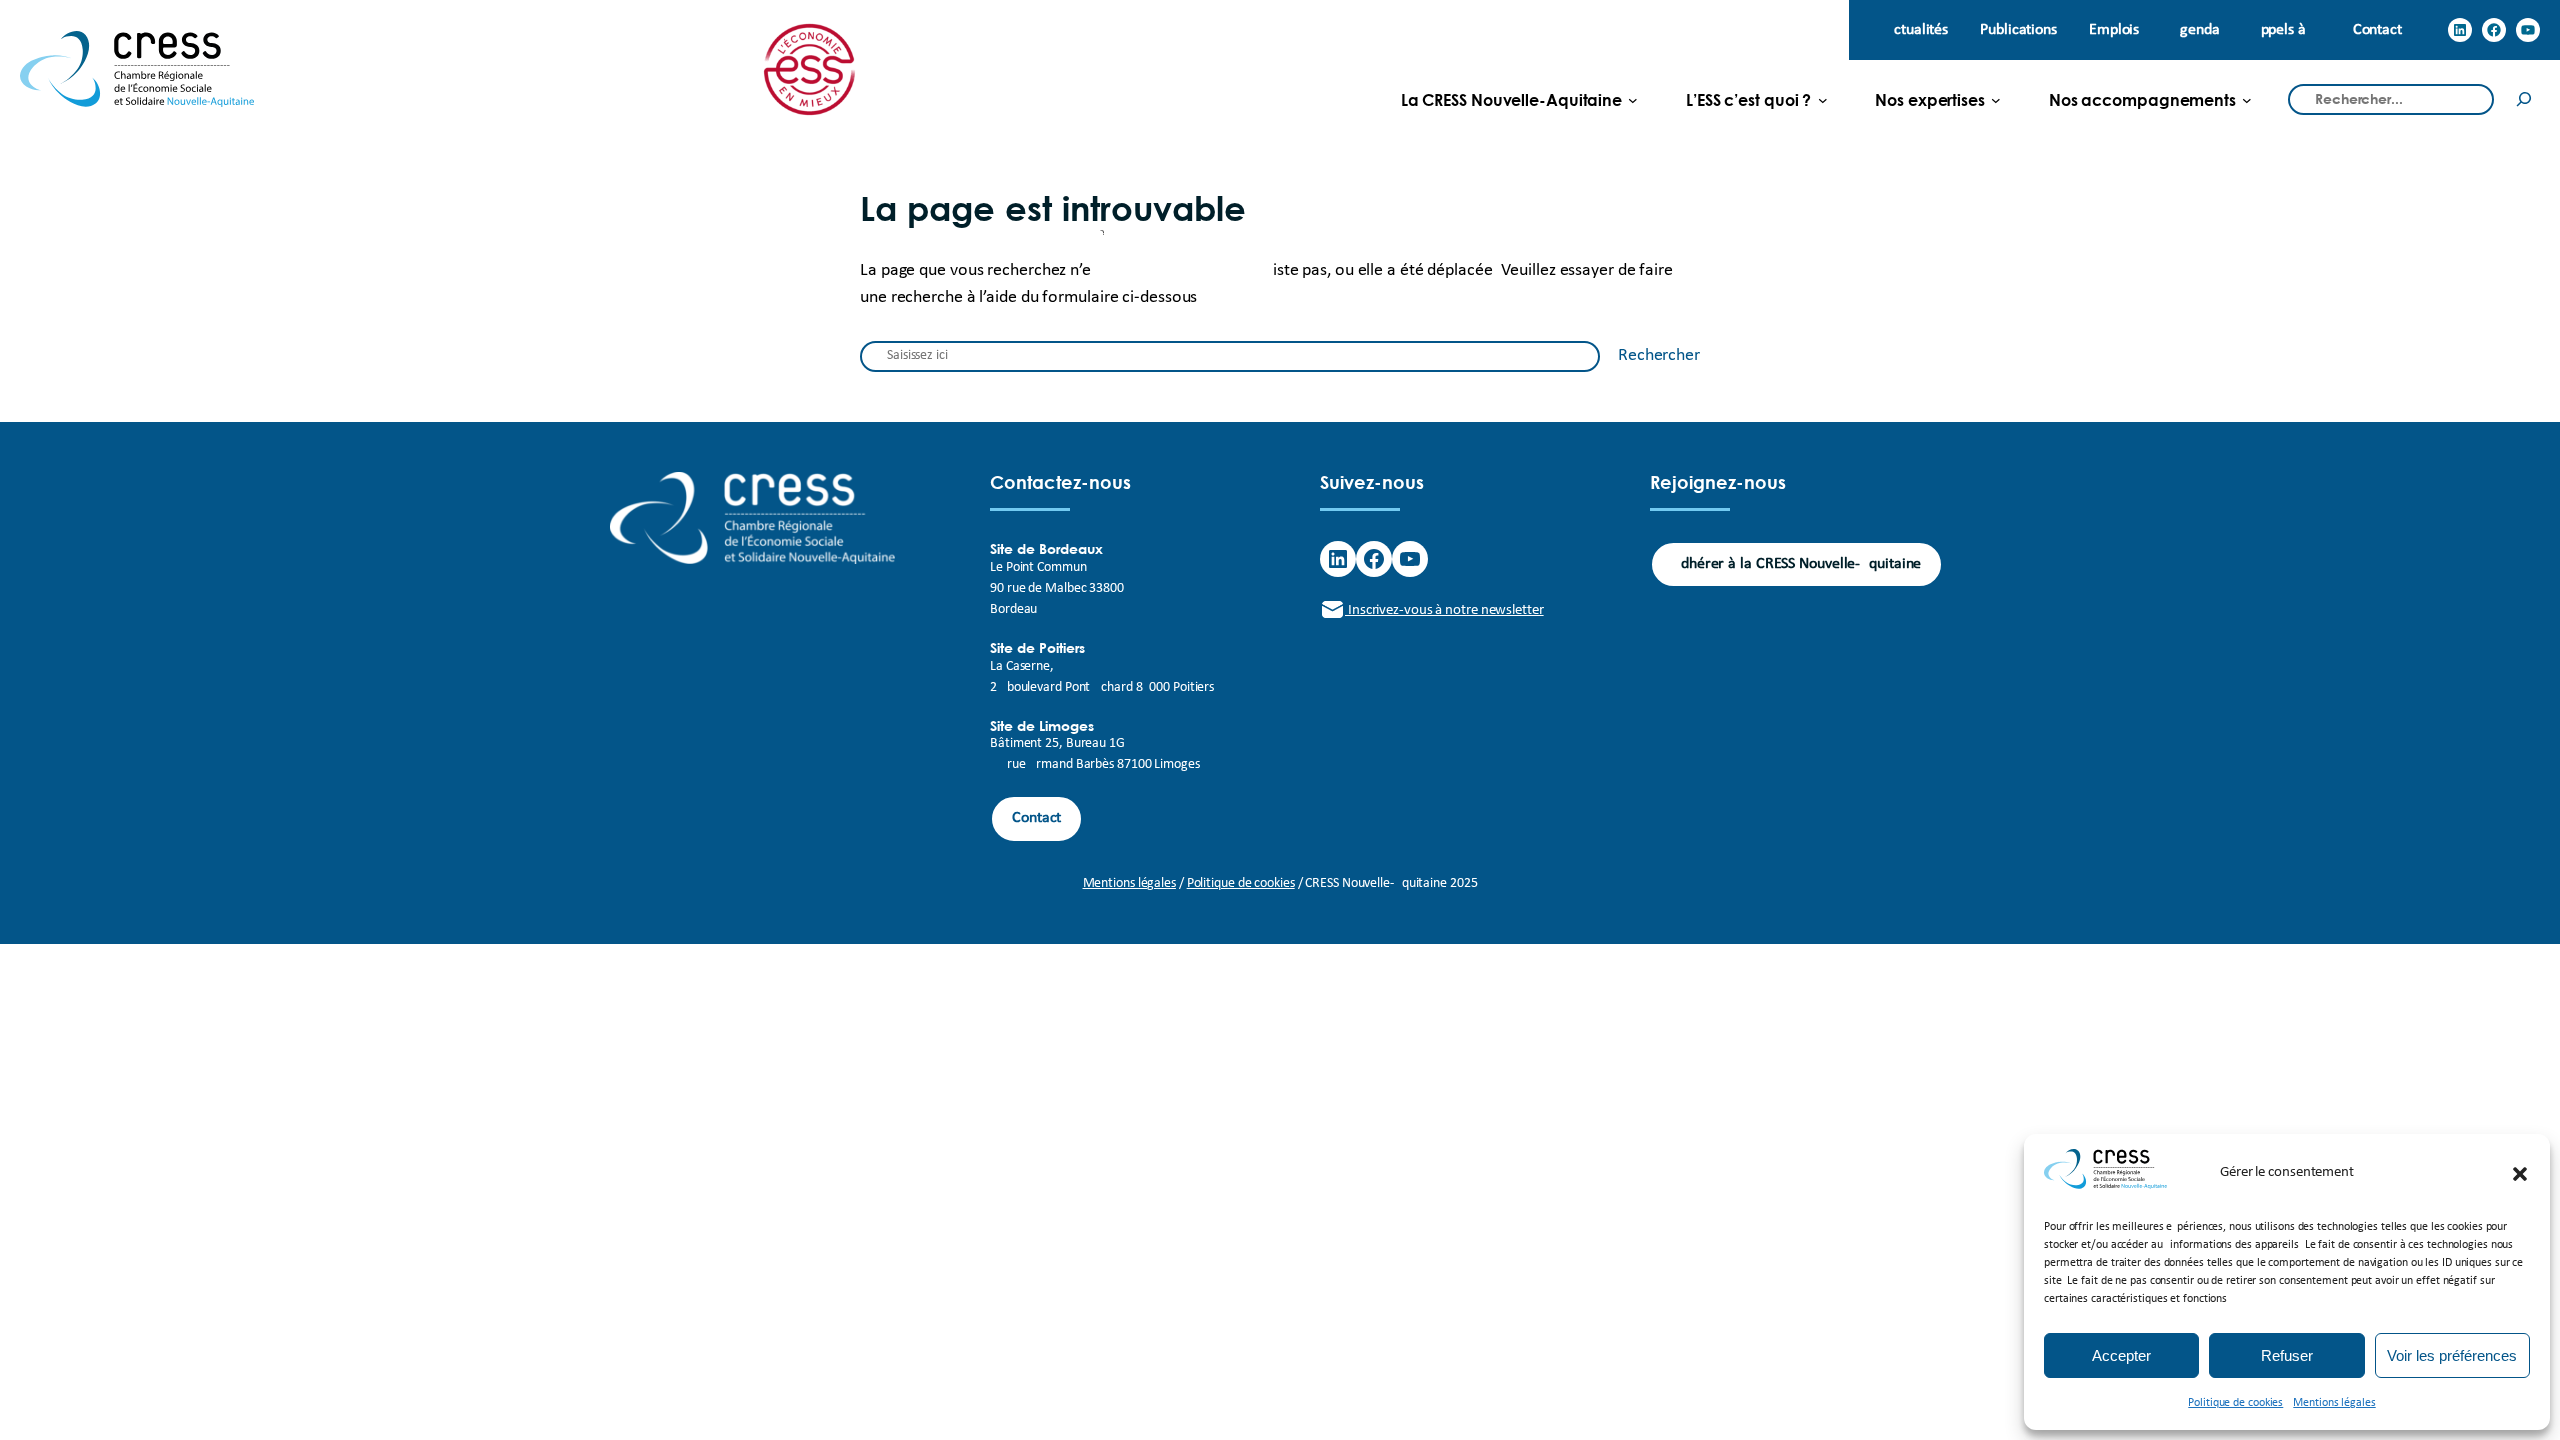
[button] (2520, 1174)
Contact (1036, 818)
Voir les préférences (2452, 1355)
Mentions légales (2334, 1403)
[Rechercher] (2524, 99)
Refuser (2287, 1355)
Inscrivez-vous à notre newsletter (1444, 610)
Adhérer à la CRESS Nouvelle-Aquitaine (1796, 564)
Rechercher (1659, 355)
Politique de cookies (2235, 1403)
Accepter (2121, 1355)
